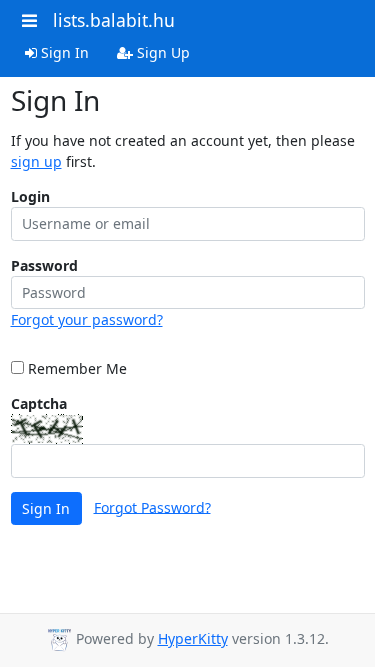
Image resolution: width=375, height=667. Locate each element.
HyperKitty (193, 638)
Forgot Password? (152, 506)
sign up (36, 161)
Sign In (63, 52)
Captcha (39, 403)
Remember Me (75, 368)
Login (30, 196)
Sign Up (161, 52)
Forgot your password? (87, 319)
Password (44, 265)
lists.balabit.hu (114, 20)
